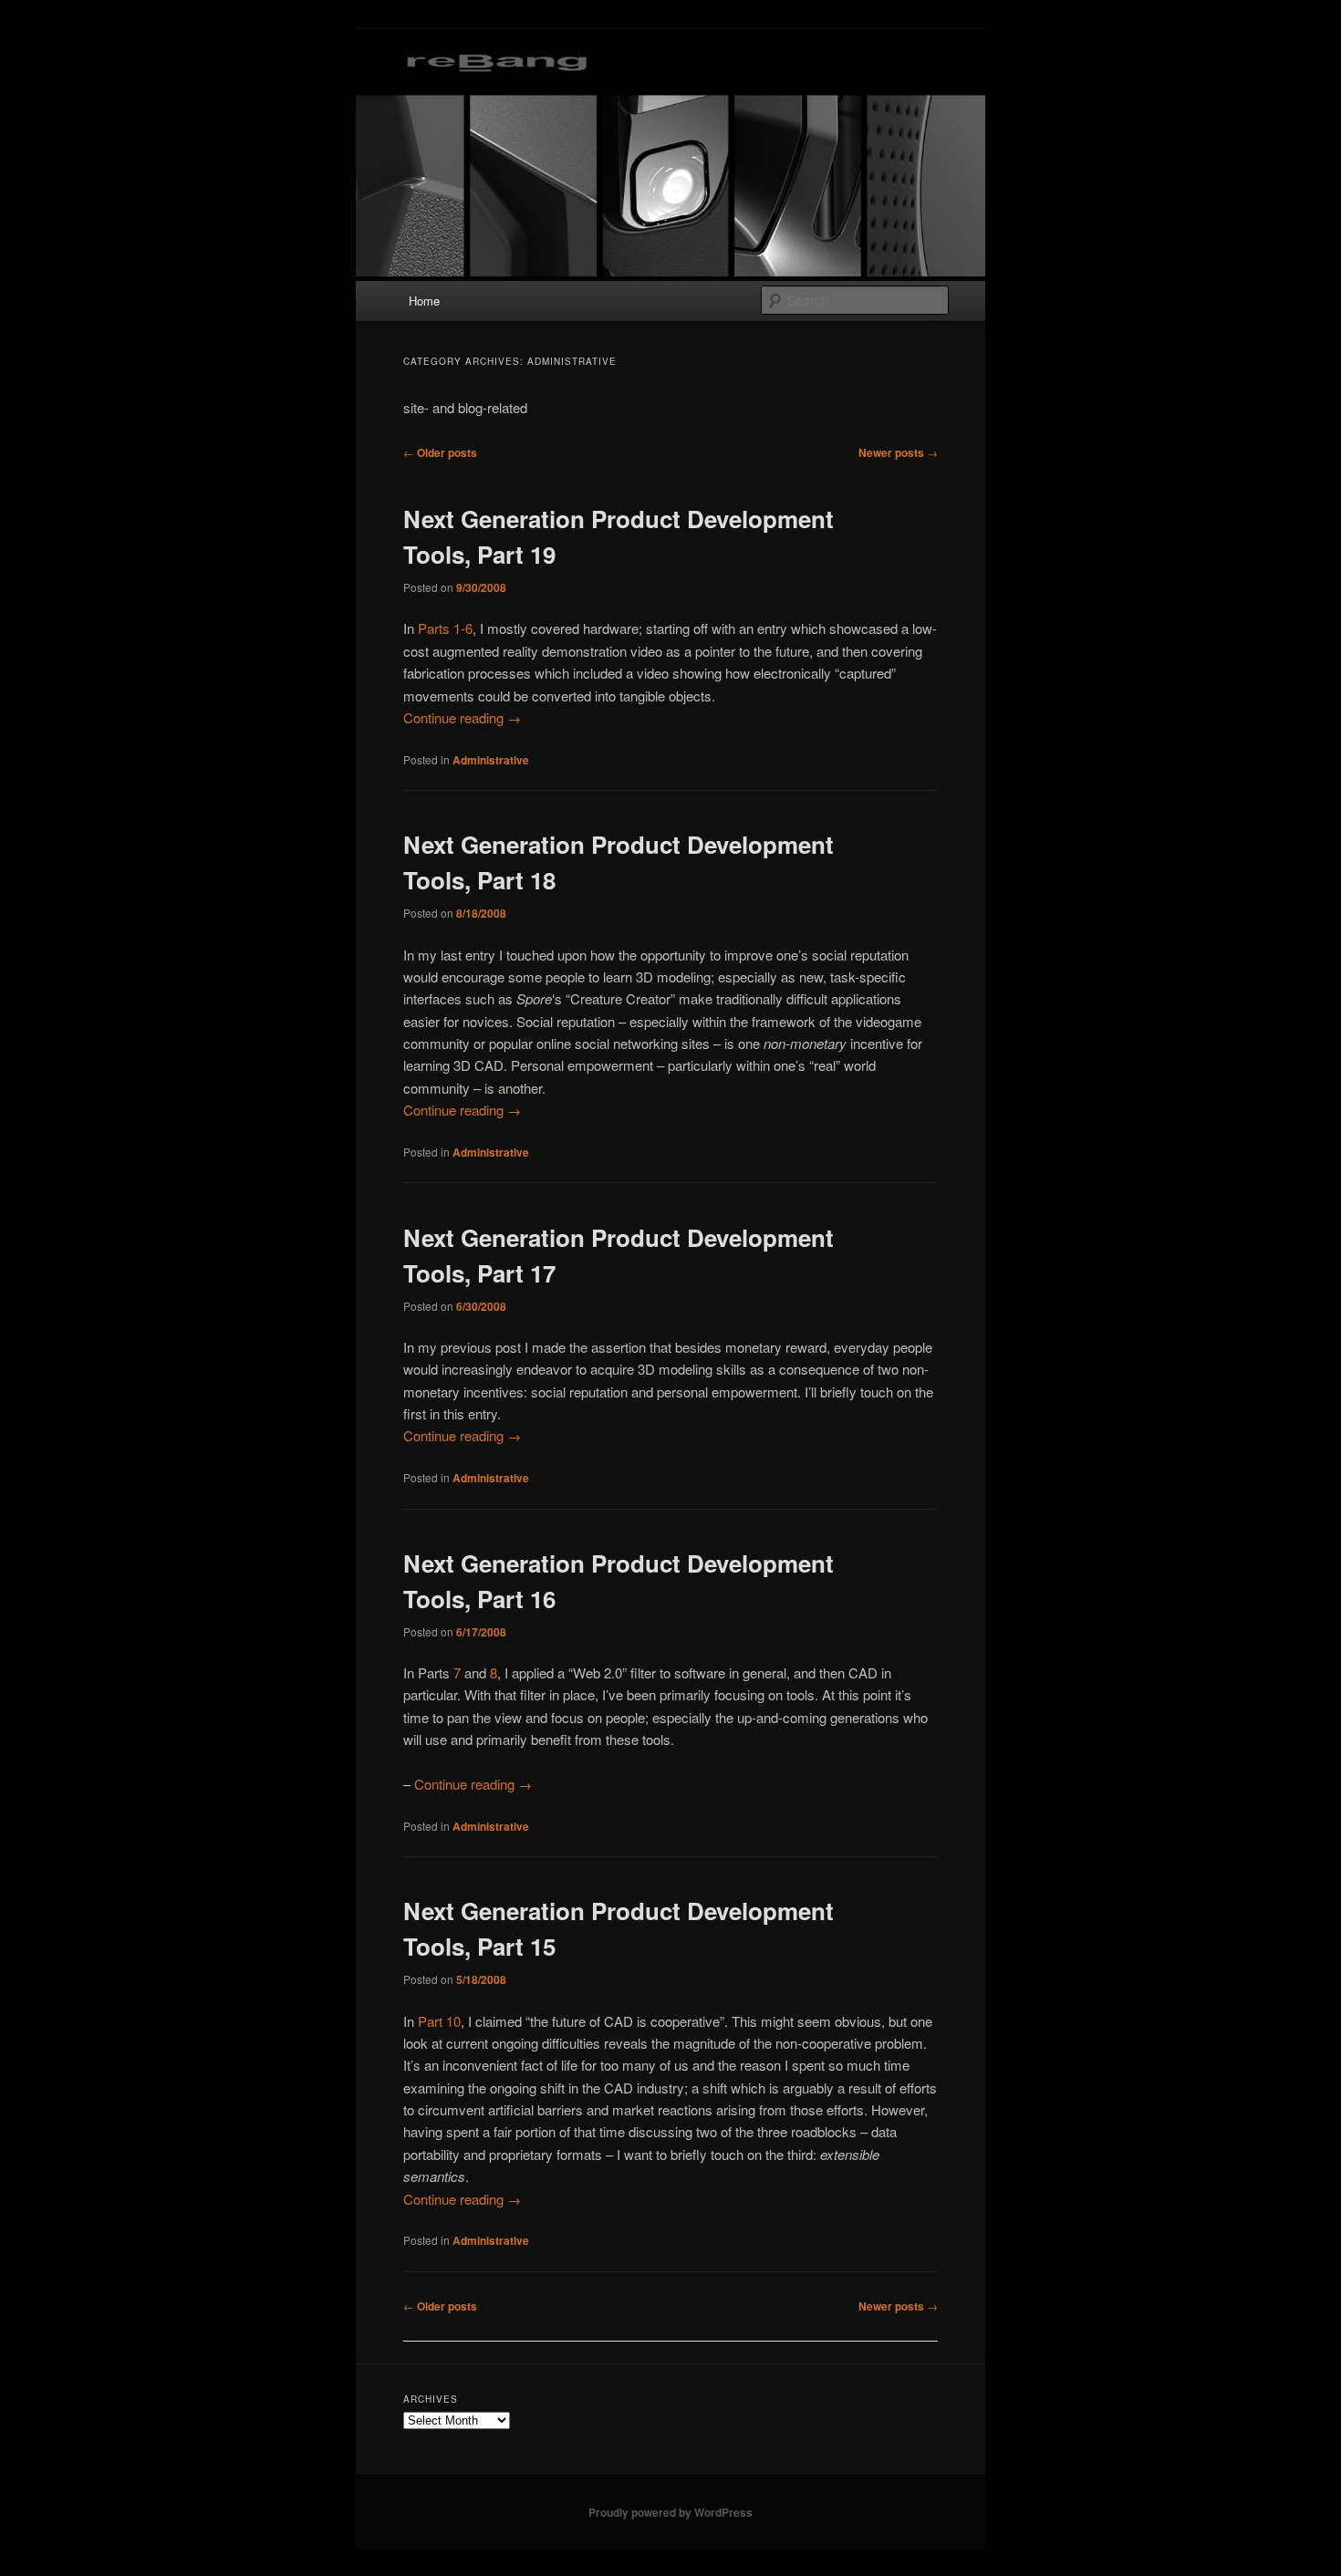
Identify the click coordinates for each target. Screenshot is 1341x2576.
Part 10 (439, 2021)
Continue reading (462, 717)
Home (424, 301)
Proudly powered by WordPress (670, 2512)
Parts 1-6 (445, 628)
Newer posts (898, 452)
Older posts (440, 452)
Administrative (491, 760)
